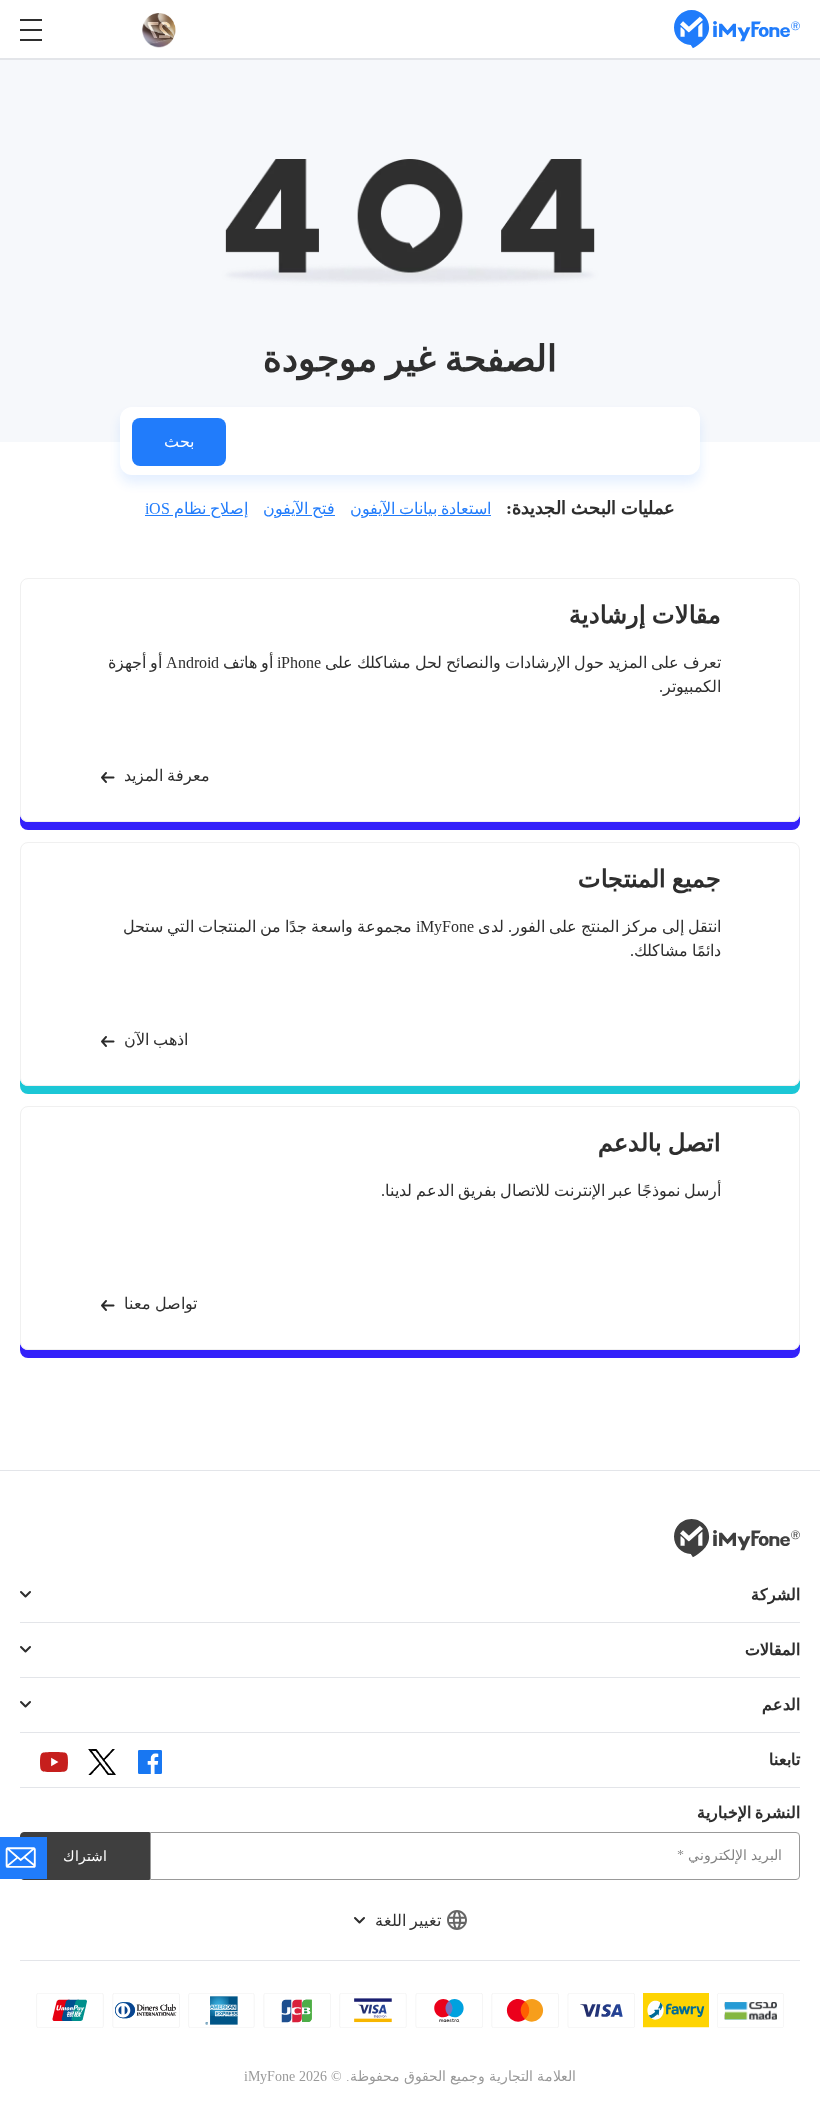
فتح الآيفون (299, 508)
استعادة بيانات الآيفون (420, 508)
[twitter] (102, 1762)
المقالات (772, 1649)
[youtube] (54, 1762)
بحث (179, 441)
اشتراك (85, 1856)
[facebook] (150, 1762)
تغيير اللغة (408, 1920)
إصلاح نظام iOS (196, 508)
